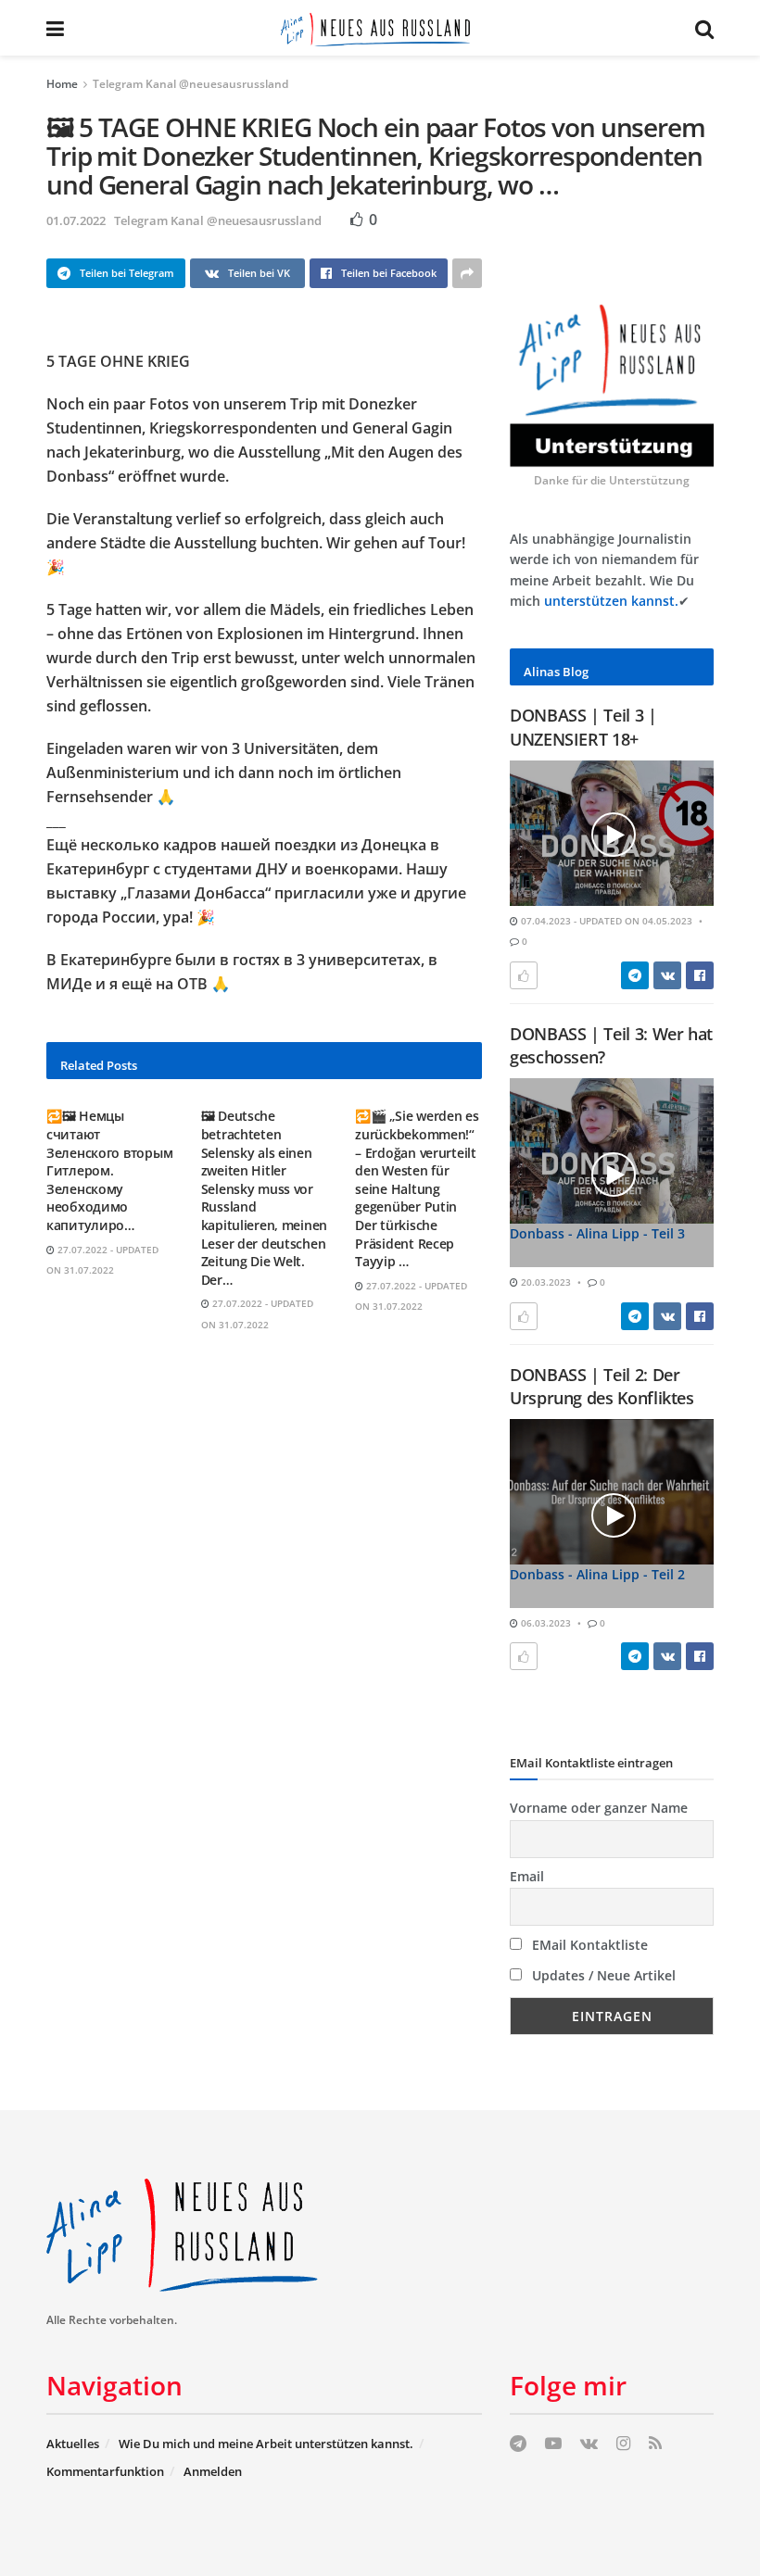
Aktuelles (73, 2444)
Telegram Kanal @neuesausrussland (190, 84)
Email (527, 1876)
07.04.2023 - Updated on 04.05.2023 (605, 921)
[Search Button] (704, 28)
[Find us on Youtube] (553, 2444)
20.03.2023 (545, 1282)
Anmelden (213, 2471)
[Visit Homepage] (380, 28)
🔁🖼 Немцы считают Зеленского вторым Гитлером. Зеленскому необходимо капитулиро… (109, 1170)
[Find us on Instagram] (623, 2444)
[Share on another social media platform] (467, 273)
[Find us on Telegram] (518, 2444)
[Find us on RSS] (655, 2444)
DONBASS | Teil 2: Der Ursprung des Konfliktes (602, 1386)
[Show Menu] (55, 28)
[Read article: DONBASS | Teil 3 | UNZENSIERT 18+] (612, 833)
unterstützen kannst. (611, 601)
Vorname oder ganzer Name (599, 1808)
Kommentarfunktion (105, 2471)
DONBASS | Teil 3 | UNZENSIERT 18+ (583, 727)
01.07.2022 (76, 220)
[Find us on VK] (589, 2444)
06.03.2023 (545, 1623)
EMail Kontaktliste (588, 1945)
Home (62, 84)
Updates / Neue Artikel (602, 1975)
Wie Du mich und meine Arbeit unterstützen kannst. (266, 2444)
